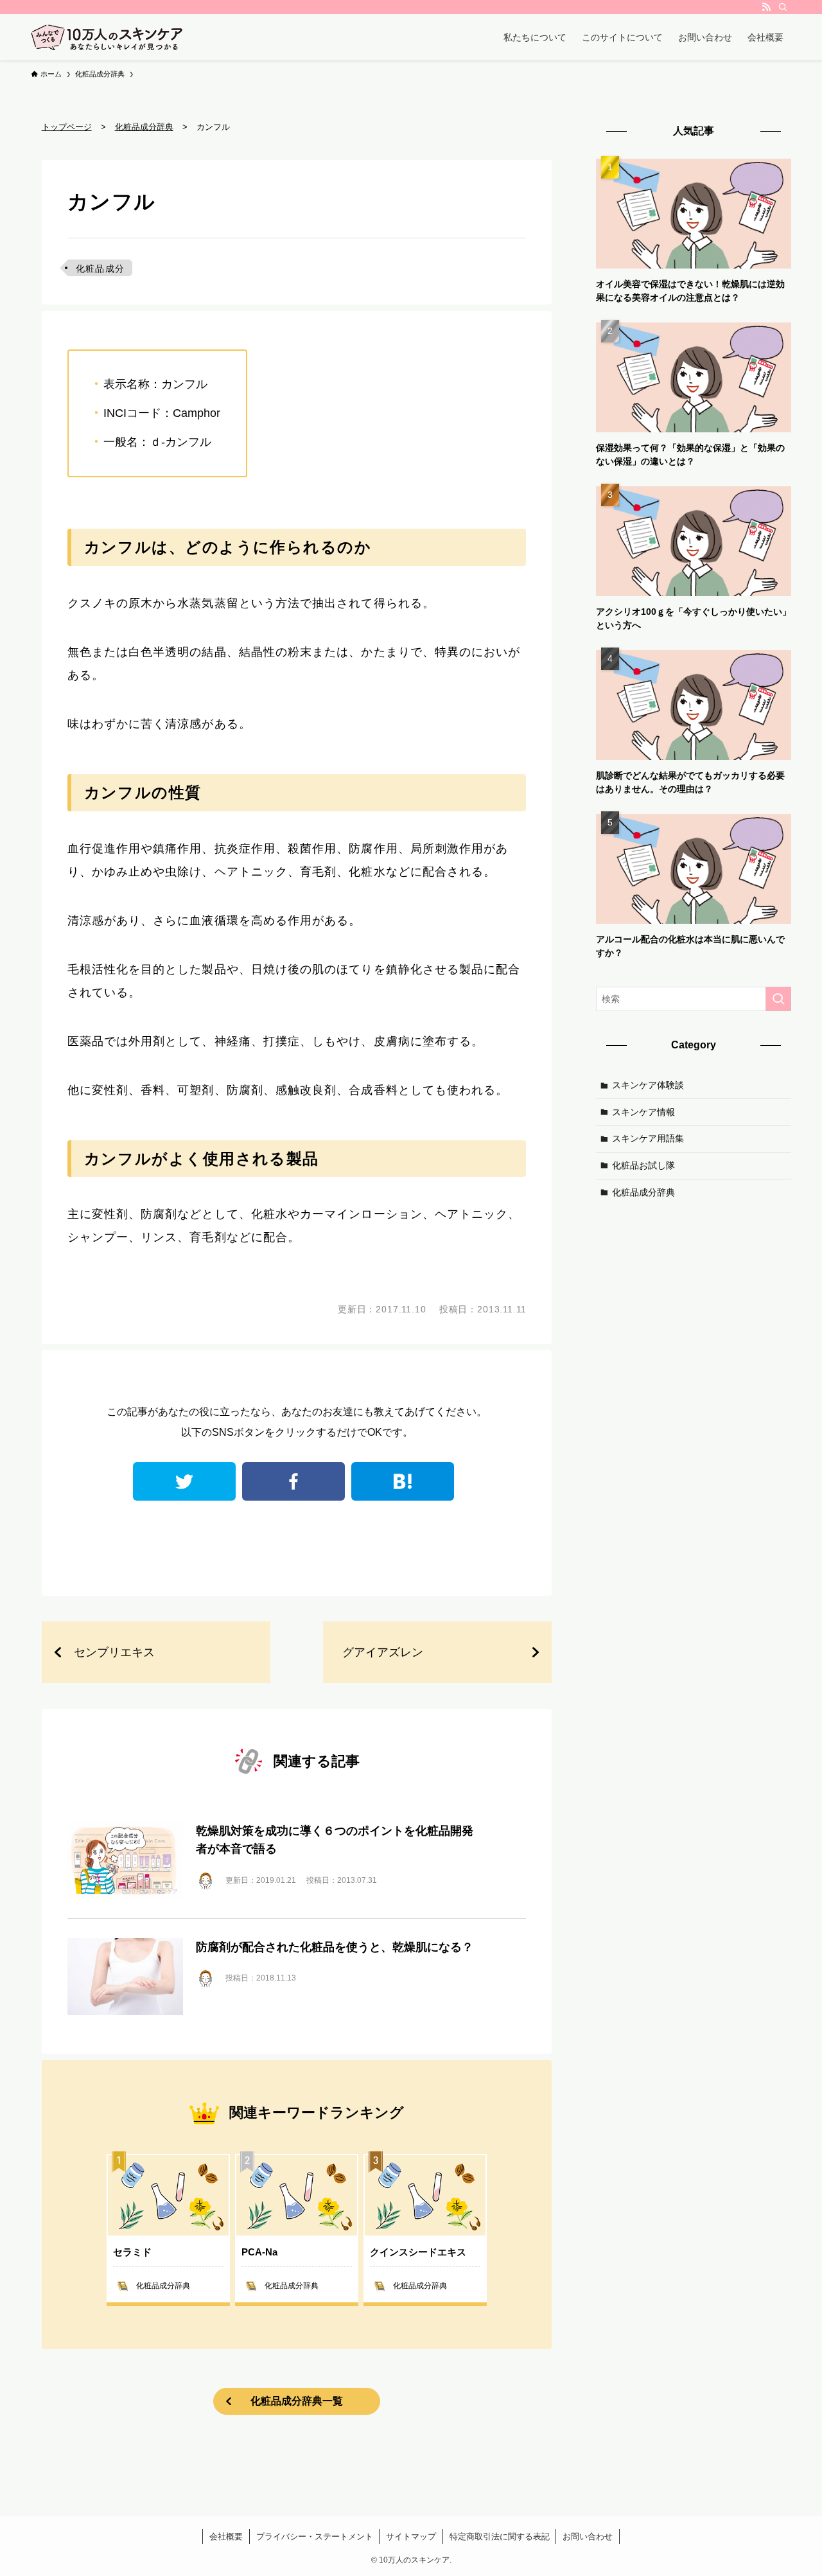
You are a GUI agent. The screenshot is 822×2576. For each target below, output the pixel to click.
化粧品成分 (101, 269)
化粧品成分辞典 (643, 1192)
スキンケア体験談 (648, 1085)
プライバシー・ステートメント (315, 2536)
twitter (184, 1481)
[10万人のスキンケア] (107, 37)
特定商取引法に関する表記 (500, 2536)
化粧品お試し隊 (643, 1165)
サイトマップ (411, 2536)
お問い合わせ (588, 2536)
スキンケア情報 (643, 1111)
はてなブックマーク (403, 1481)
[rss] (766, 7)
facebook (293, 1481)
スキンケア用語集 (648, 1138)
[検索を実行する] (778, 999)
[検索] (783, 7)
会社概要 (226, 2536)
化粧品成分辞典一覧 (297, 2401)
